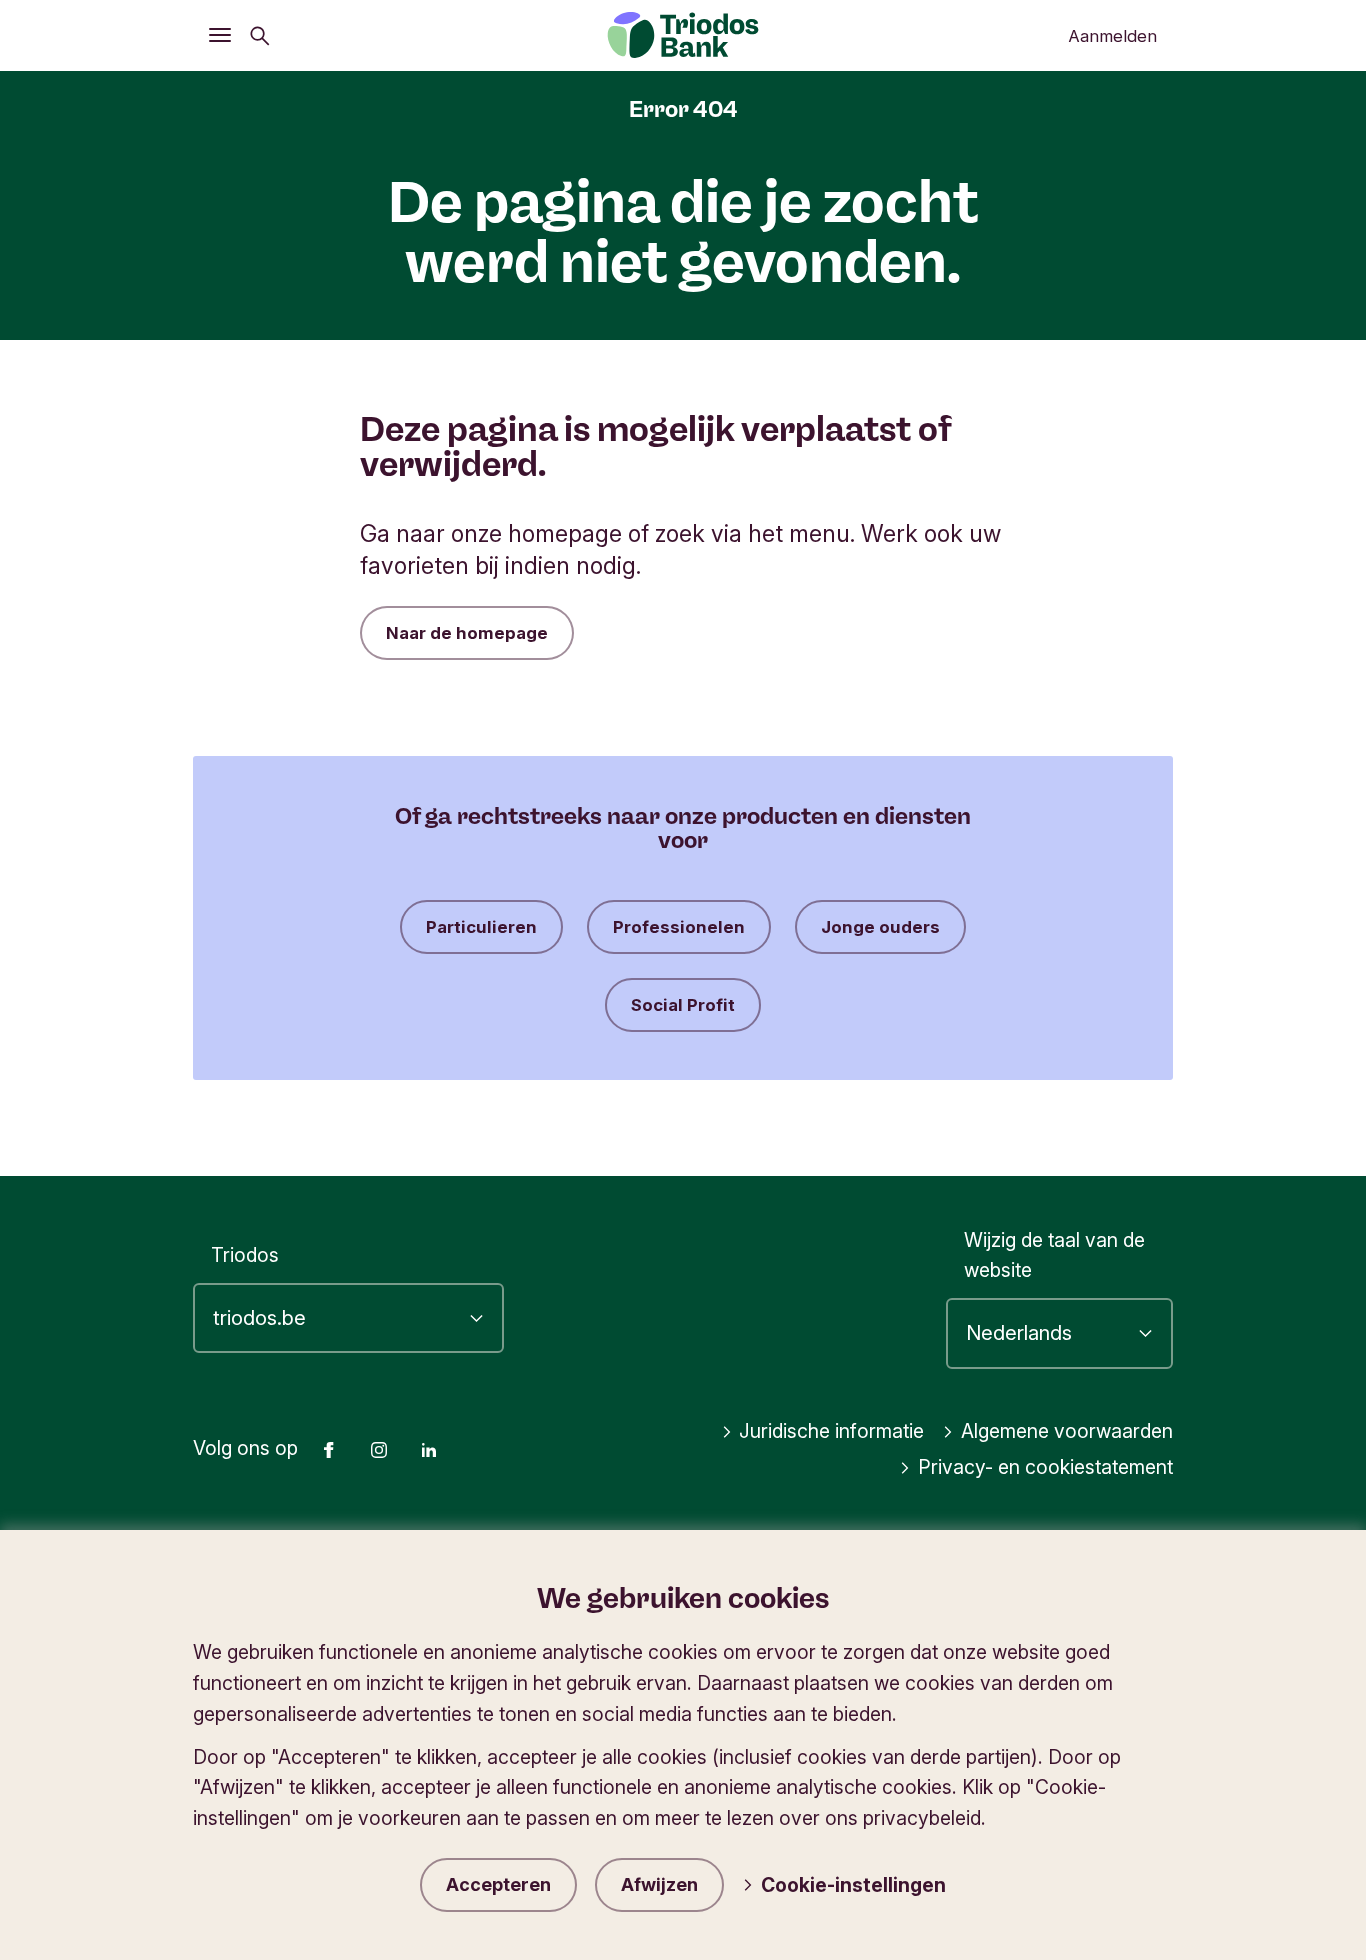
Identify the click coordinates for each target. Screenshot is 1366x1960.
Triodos (245, 1255)
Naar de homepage (467, 633)
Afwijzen (659, 1884)
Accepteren (498, 1884)
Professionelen (679, 927)
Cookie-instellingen (853, 1885)
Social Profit (683, 1005)
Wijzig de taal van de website (1054, 1255)
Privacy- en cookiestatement (1045, 1467)
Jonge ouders (880, 927)
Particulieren (481, 927)
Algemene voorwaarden (1067, 1431)
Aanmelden (1112, 36)
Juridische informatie (831, 1431)
